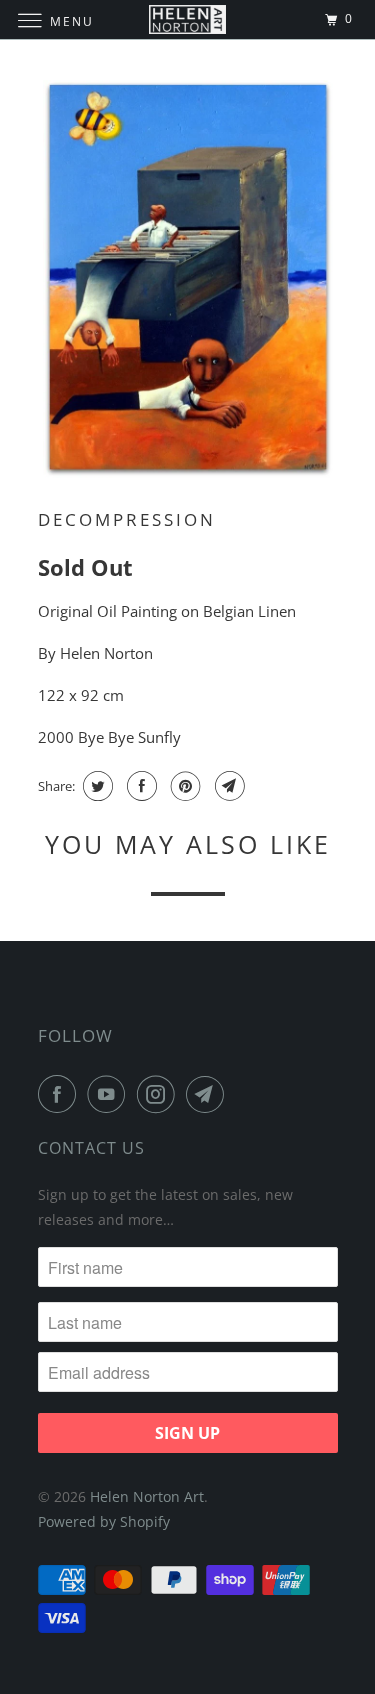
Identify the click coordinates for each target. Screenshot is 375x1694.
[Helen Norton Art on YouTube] (110, 1094)
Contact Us (91, 1148)
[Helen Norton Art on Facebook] (61, 1094)
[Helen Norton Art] (188, 19)
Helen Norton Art (147, 1496)
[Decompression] (188, 279)
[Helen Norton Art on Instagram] (160, 1094)
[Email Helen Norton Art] (209, 1094)
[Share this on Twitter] (95, 786)
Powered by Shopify (104, 1521)
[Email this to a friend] (227, 786)
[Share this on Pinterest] (183, 786)
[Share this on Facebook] (139, 786)
